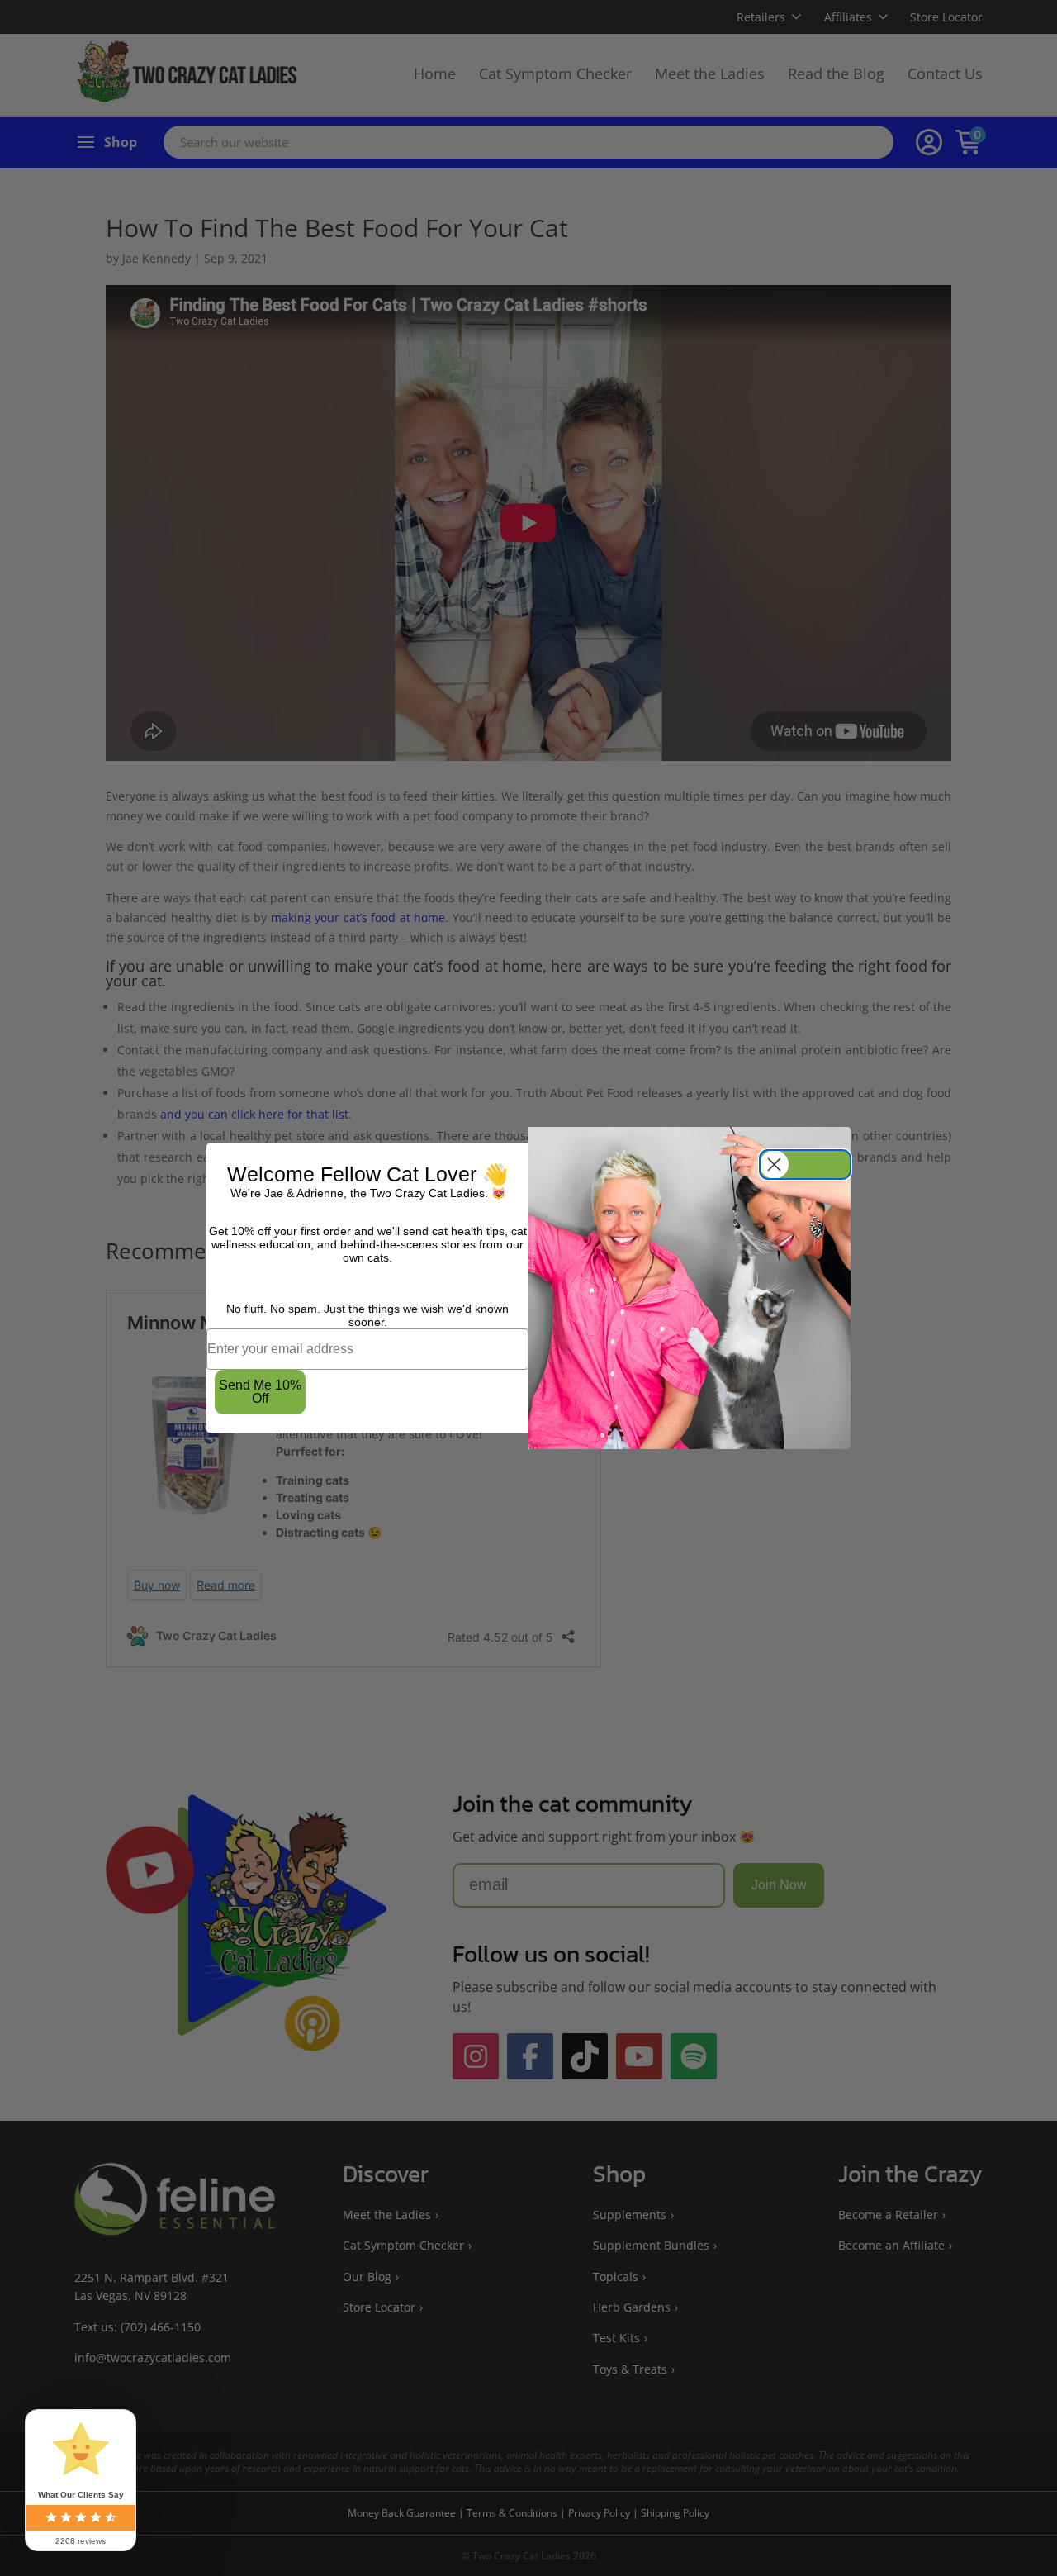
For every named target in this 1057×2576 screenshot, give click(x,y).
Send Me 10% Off (260, 1392)
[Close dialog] (805, 1164)
